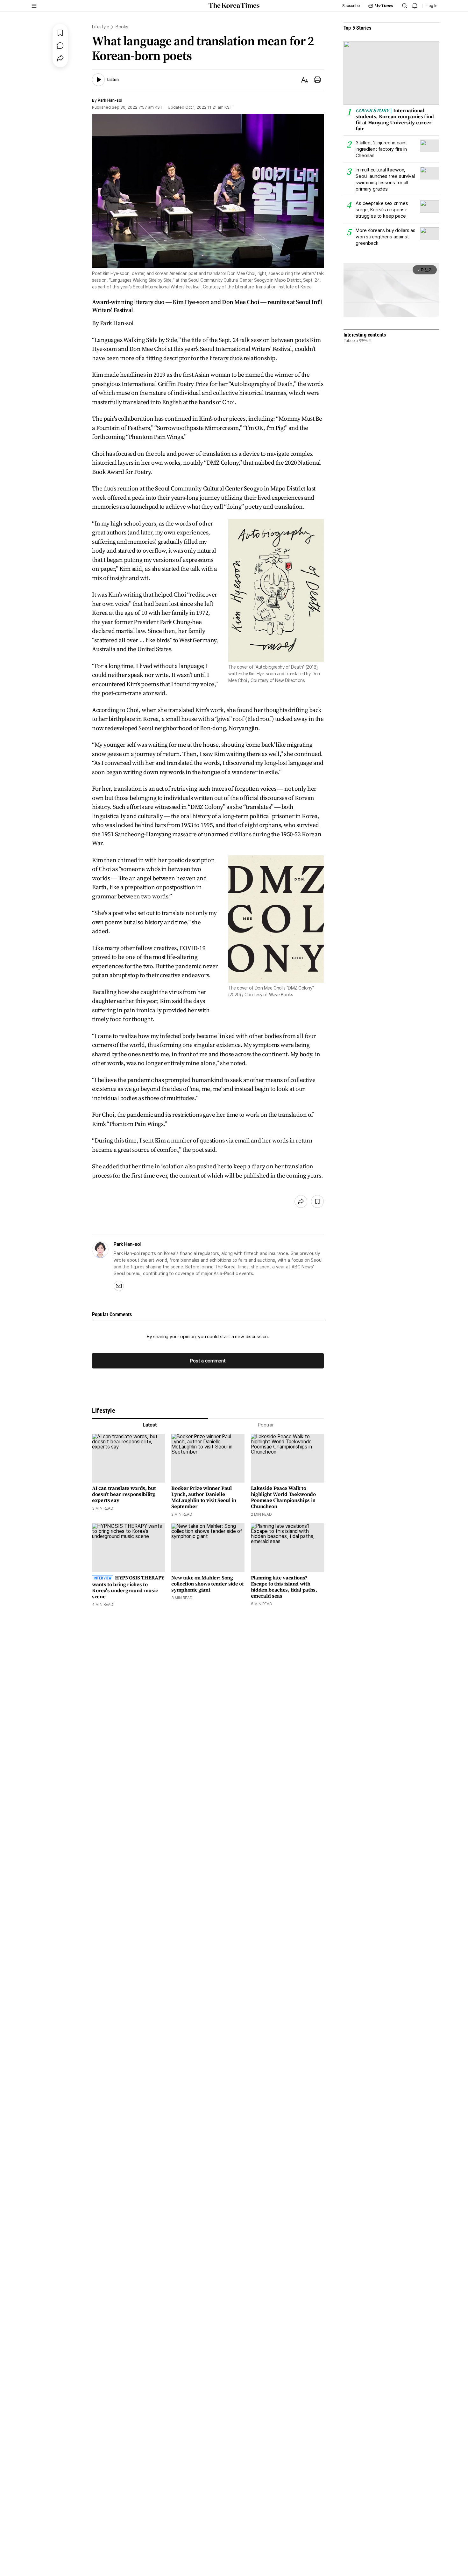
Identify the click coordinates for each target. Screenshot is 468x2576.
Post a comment (208, 1361)
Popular (266, 1425)
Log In (432, 6)
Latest (150, 1425)
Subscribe (351, 6)
